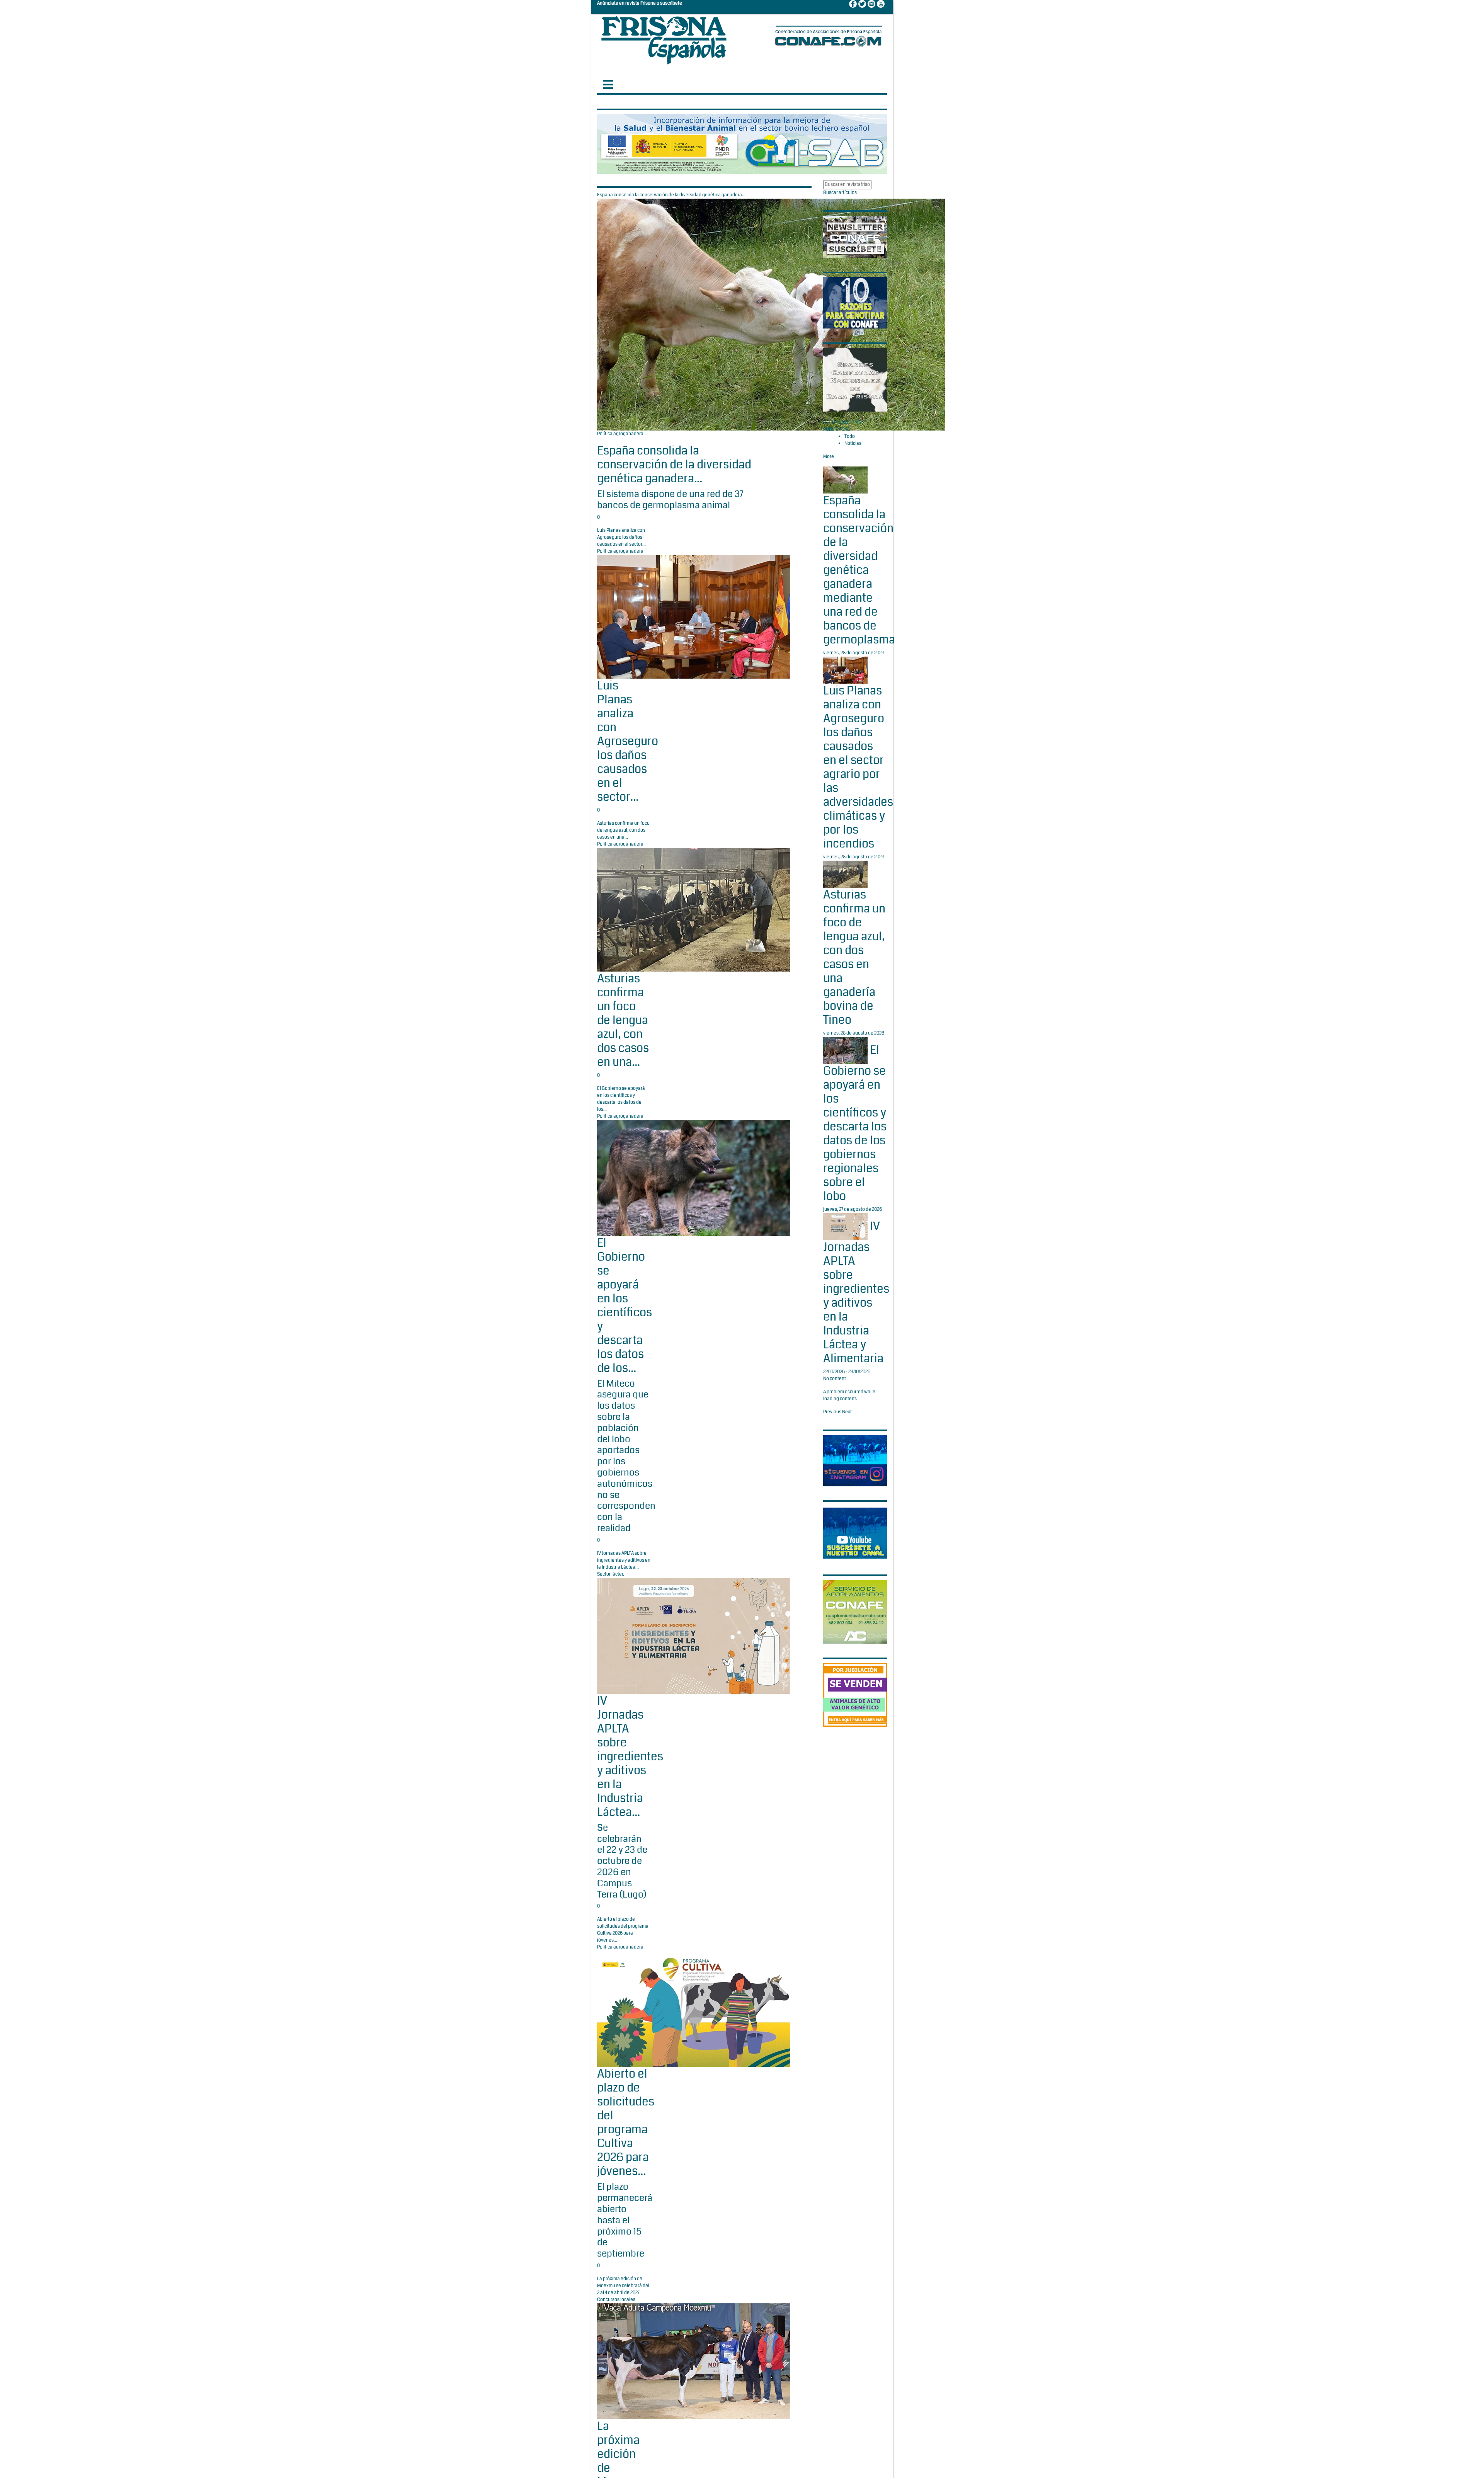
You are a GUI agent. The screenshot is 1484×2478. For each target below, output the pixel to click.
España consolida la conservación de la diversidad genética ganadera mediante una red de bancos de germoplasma (859, 570)
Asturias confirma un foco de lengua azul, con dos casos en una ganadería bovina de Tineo (854, 957)
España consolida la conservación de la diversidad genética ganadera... (674, 465)
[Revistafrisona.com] (664, 38)
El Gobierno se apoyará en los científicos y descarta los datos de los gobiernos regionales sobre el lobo (855, 1123)
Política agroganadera (620, 434)
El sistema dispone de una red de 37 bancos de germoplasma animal (670, 500)
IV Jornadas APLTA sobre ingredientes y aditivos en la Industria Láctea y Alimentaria (856, 1292)
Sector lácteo (611, 1574)
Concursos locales (616, 2300)
